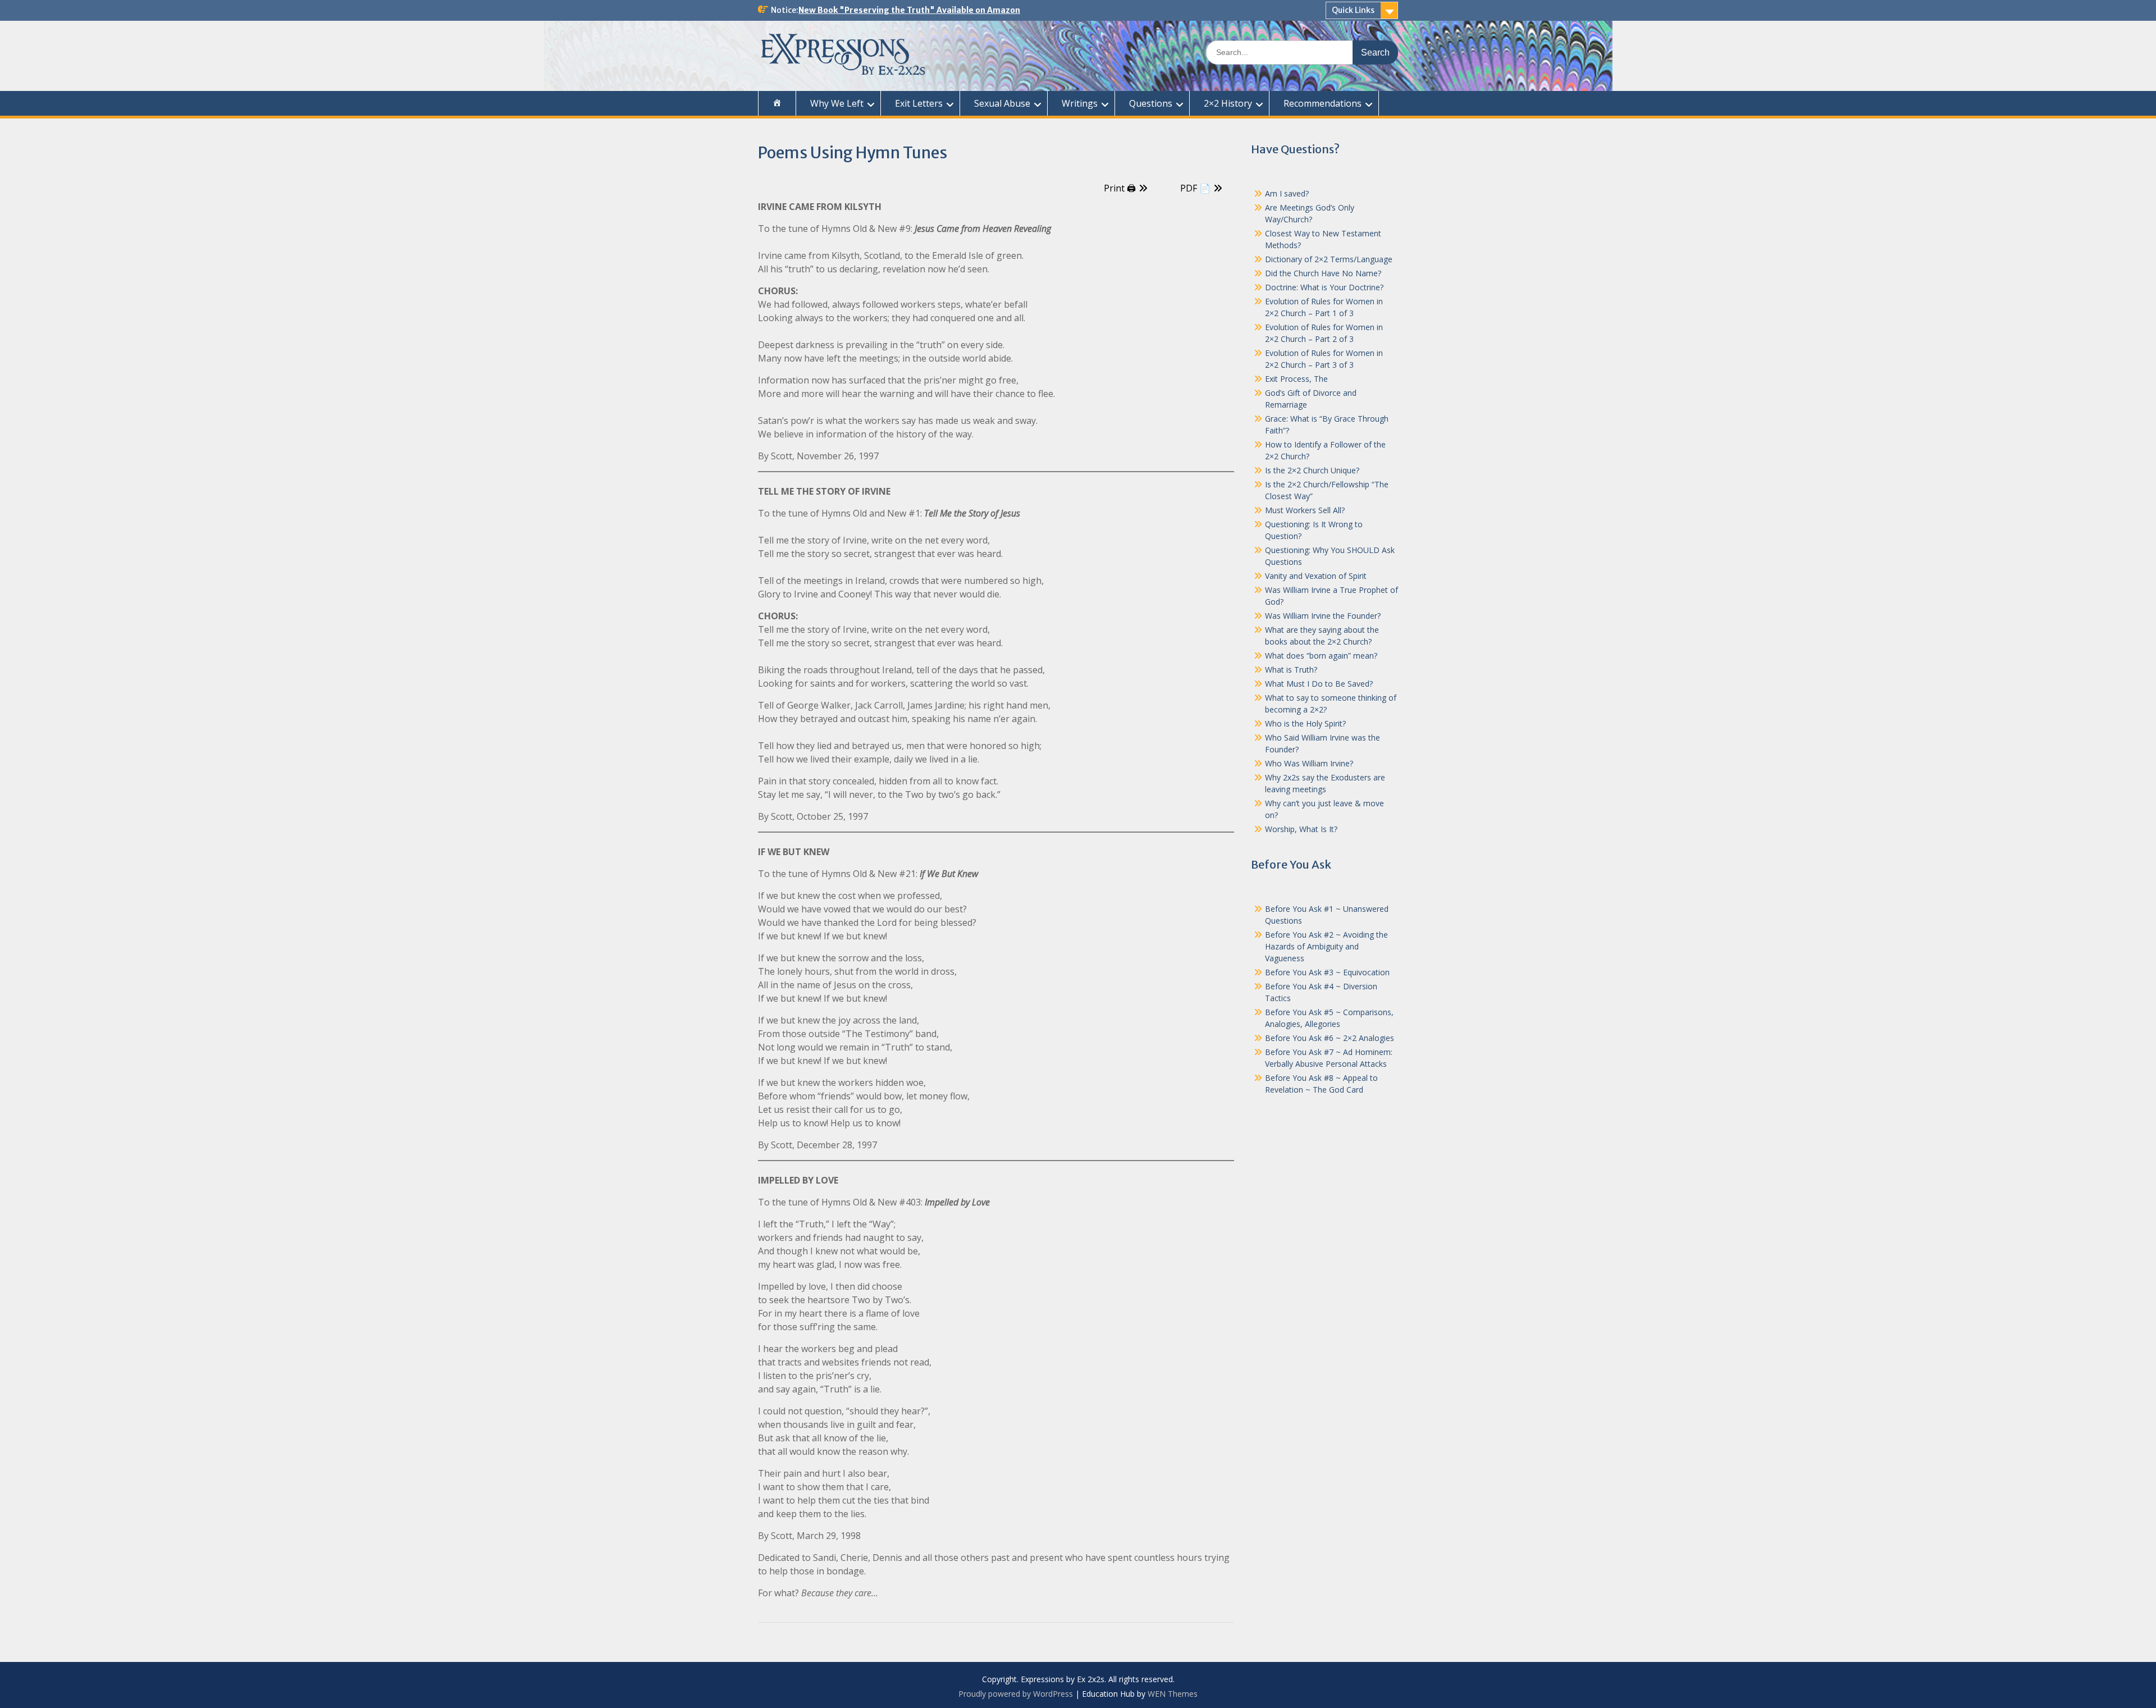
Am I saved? (1287, 193)
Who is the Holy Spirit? (1305, 723)
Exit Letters (919, 103)
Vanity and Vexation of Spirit (1316, 576)
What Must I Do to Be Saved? (1319, 684)
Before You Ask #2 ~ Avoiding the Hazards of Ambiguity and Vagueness (1326, 946)
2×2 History (1228, 103)
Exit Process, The (1296, 379)
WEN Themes (1173, 1694)
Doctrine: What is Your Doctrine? (1324, 287)
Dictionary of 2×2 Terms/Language (1329, 259)
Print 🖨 (1120, 188)
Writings (1080, 103)
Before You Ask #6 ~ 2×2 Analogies (1330, 1038)
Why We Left (837, 103)
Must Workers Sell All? (1305, 510)
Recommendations (1323, 103)
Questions (1151, 103)
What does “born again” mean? (1321, 656)
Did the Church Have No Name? (1323, 273)
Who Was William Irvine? (1309, 763)
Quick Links (1353, 10)
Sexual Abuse (1002, 103)
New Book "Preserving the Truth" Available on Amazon (909, 10)
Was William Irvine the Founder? (1323, 616)
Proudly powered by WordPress (1016, 1694)
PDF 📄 (1195, 188)
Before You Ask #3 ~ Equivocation (1327, 972)
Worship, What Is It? (1301, 829)
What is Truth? (1291, 670)
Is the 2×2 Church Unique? (1312, 470)
